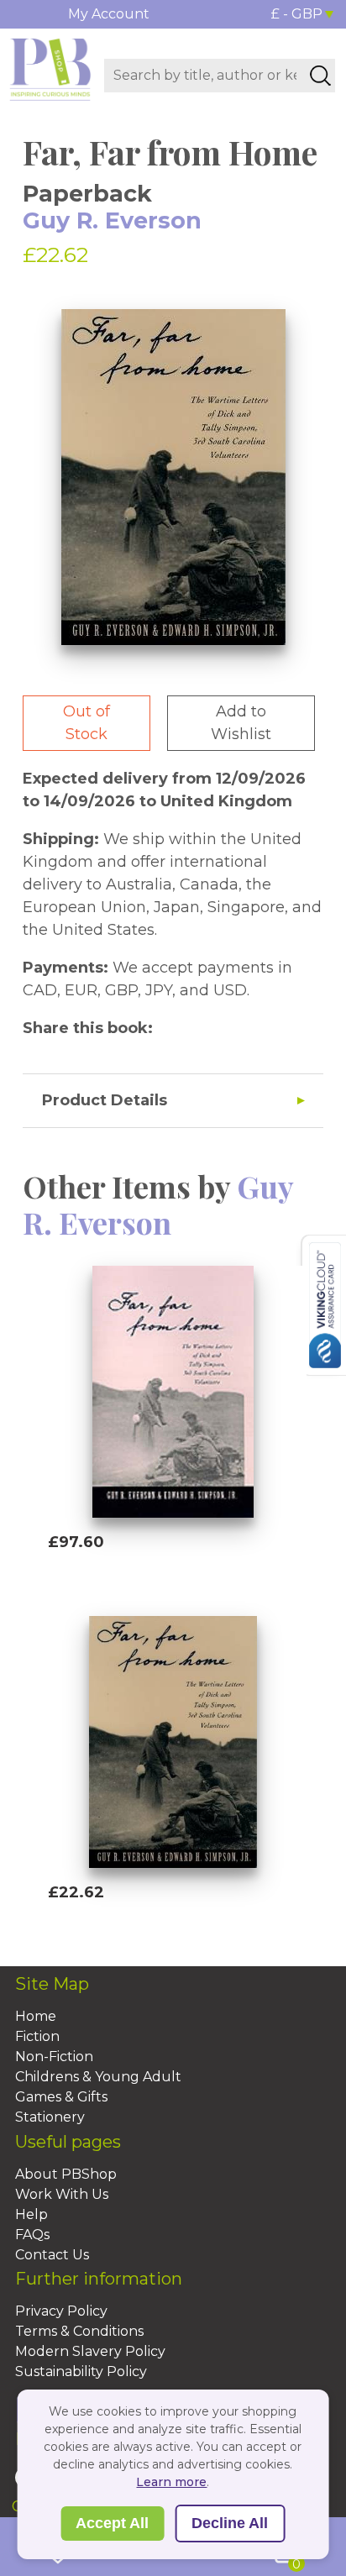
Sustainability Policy (81, 2371)
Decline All (230, 2523)
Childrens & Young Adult (98, 2077)
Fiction (37, 2036)
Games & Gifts (61, 2097)
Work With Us (62, 2194)
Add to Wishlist (241, 723)
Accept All (112, 2523)
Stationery (50, 2117)
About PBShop (66, 2174)
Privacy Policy (61, 2311)
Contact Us (52, 2255)
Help (31, 2214)
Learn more (171, 2482)
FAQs (32, 2235)
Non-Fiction (54, 2057)
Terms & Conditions (79, 2331)
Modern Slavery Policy (90, 2351)
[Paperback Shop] (50, 68)
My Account (109, 14)
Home (36, 2016)
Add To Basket (125, 1574)
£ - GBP (297, 14)
